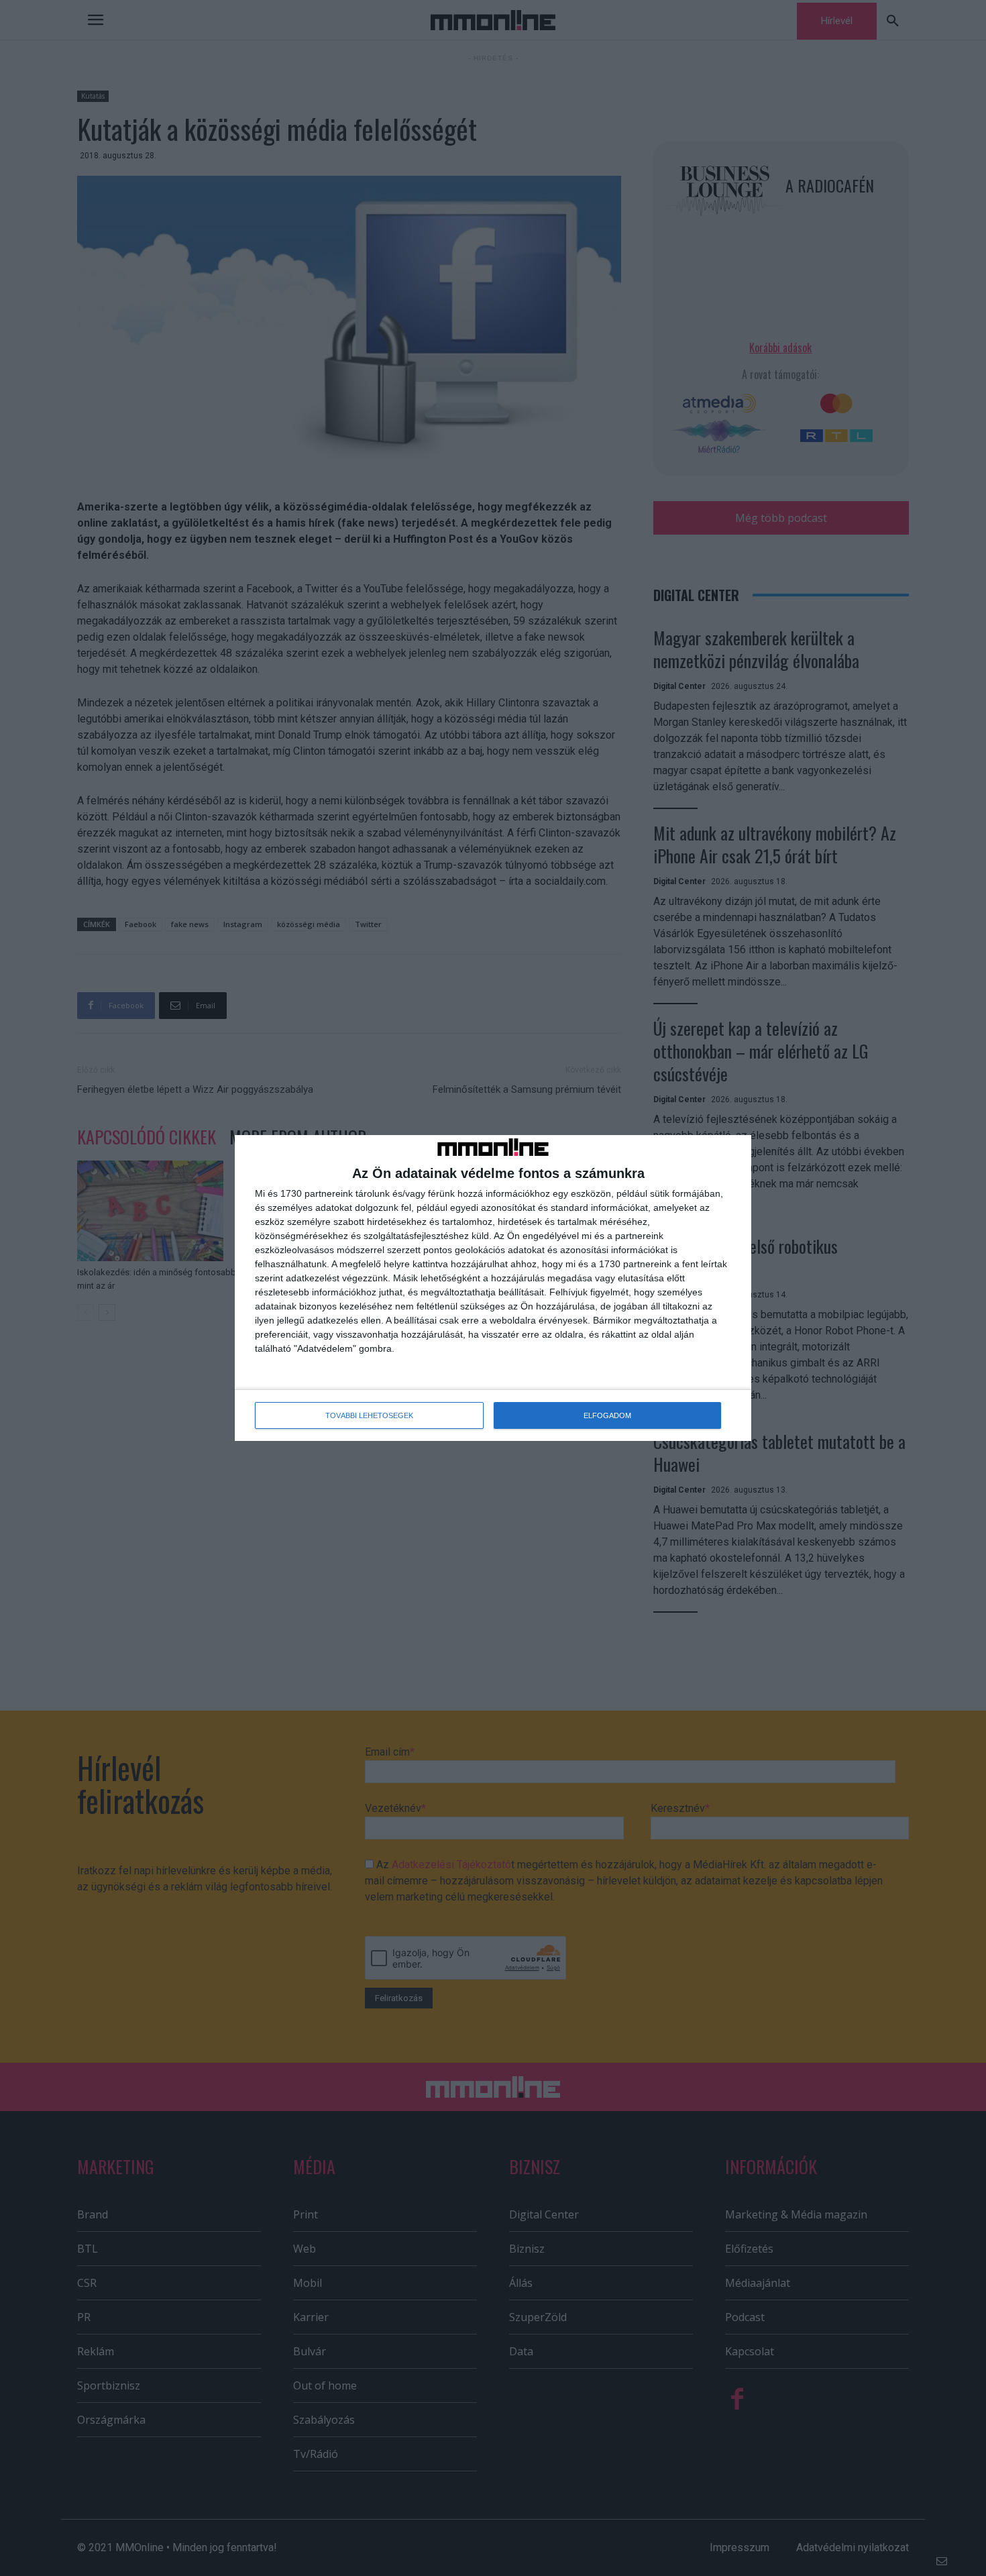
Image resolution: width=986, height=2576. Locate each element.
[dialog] (493, 1288)
